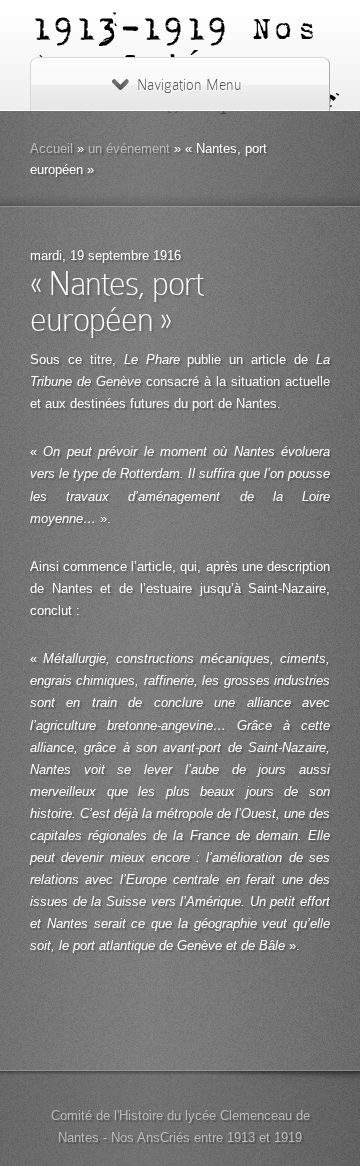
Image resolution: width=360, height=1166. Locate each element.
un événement (129, 148)
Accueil (51, 148)
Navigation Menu (189, 85)
